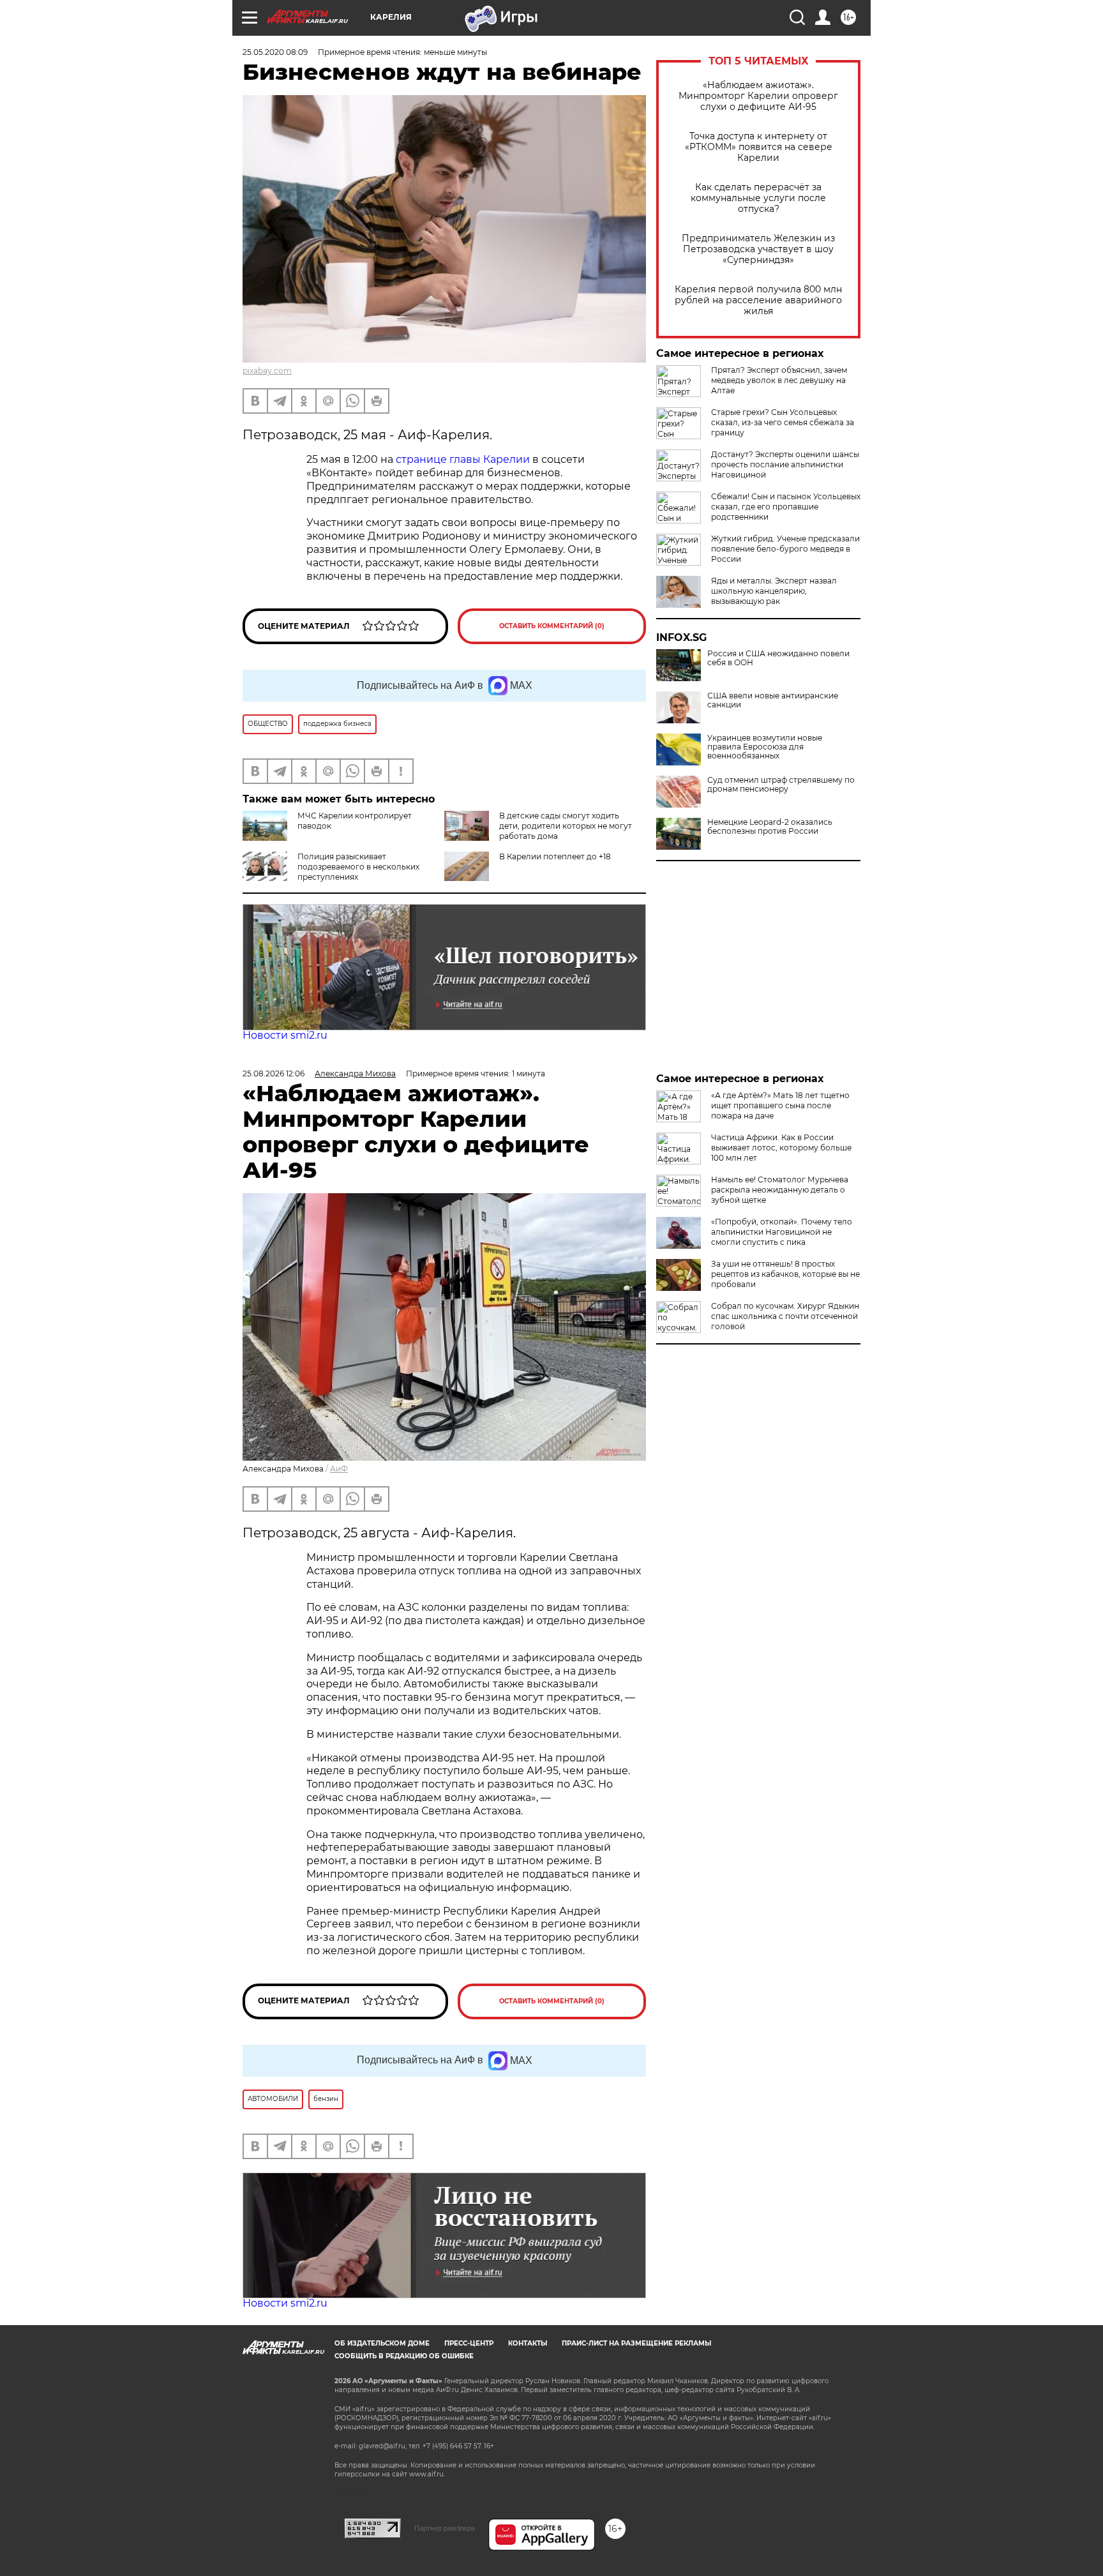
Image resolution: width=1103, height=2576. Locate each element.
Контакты (528, 2343)
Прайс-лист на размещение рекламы (636, 2343)
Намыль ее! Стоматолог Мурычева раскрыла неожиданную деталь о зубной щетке (780, 1190)
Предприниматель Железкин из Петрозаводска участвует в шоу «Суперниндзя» (758, 249)
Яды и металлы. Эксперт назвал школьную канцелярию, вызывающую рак (774, 591)
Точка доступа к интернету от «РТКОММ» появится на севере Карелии (759, 147)
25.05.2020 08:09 (275, 52)
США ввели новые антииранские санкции (773, 700)
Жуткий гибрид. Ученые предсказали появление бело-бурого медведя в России (785, 549)
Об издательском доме (382, 2343)
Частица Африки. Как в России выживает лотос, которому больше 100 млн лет (781, 1148)
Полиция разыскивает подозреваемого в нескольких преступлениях (358, 867)
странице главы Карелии (463, 459)
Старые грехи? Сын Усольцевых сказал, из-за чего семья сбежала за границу (783, 422)
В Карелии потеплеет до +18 (555, 856)
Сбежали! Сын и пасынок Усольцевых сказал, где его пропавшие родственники (786, 507)
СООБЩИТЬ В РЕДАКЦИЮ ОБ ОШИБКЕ (404, 2356)
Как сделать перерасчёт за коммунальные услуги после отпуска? (758, 198)
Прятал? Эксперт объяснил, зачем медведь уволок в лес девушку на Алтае (779, 380)
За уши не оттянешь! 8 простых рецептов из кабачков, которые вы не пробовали (785, 1274)
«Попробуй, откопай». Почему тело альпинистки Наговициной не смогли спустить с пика (782, 1232)
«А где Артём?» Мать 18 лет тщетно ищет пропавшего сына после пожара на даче (780, 1105)
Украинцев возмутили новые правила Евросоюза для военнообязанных (765, 747)
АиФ (339, 1469)
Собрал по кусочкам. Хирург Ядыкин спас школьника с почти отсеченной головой (785, 1316)
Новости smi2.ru (285, 1035)
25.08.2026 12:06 (274, 1073)
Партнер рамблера (445, 2528)
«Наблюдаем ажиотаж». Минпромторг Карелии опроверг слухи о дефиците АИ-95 (758, 96)
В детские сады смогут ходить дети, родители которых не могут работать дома (566, 826)
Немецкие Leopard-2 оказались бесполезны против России (770, 827)
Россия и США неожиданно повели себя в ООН (778, 658)
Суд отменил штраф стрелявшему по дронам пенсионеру (781, 785)
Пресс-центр (469, 2343)
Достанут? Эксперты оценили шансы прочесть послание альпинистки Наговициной (785, 464)
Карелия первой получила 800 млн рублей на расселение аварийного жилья (758, 300)
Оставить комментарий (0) (552, 626)
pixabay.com (267, 371)
